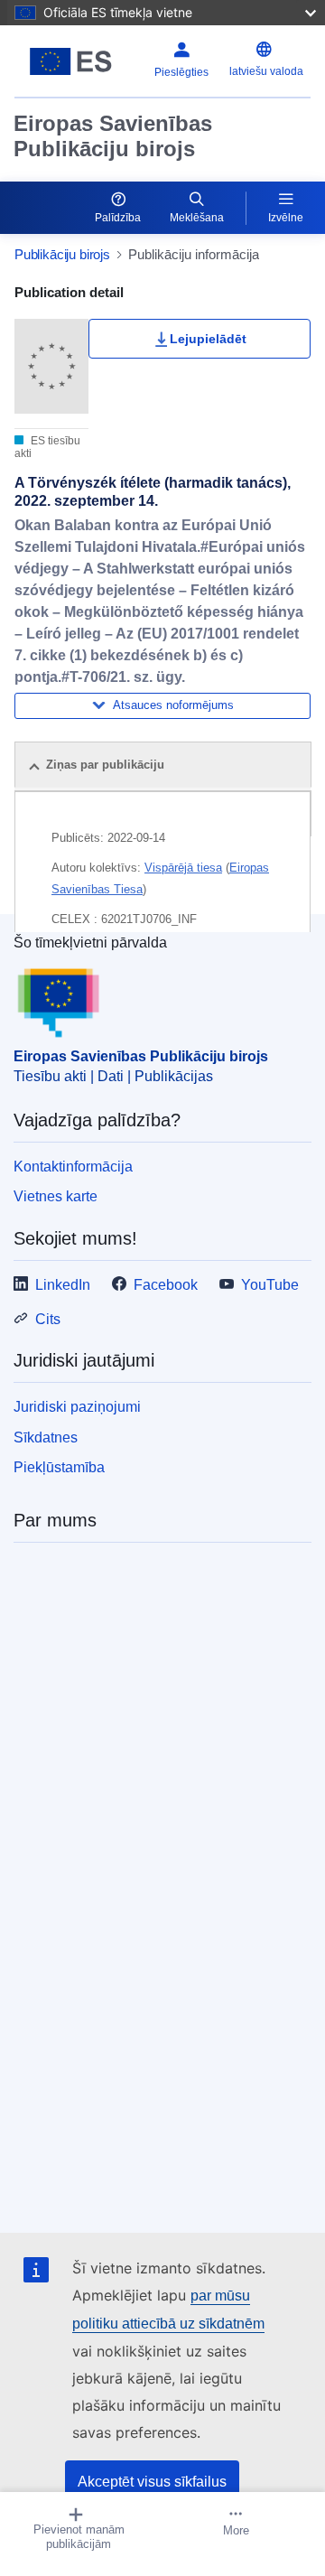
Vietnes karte (56, 1196)
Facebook (166, 1285)
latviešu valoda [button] (266, 71)
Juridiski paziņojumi (77, 1407)
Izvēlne (286, 218)
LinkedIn (63, 1285)
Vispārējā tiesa (183, 868)
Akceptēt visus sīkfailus (152, 2482)
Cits (48, 1319)
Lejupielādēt (208, 339)
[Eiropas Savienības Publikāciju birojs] (71, 61)
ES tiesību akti (47, 447)
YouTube (270, 1285)
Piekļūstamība (59, 1467)
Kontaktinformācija (73, 1167)
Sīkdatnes (46, 1437)
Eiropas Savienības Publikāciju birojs (113, 136)
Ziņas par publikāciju (105, 765)
